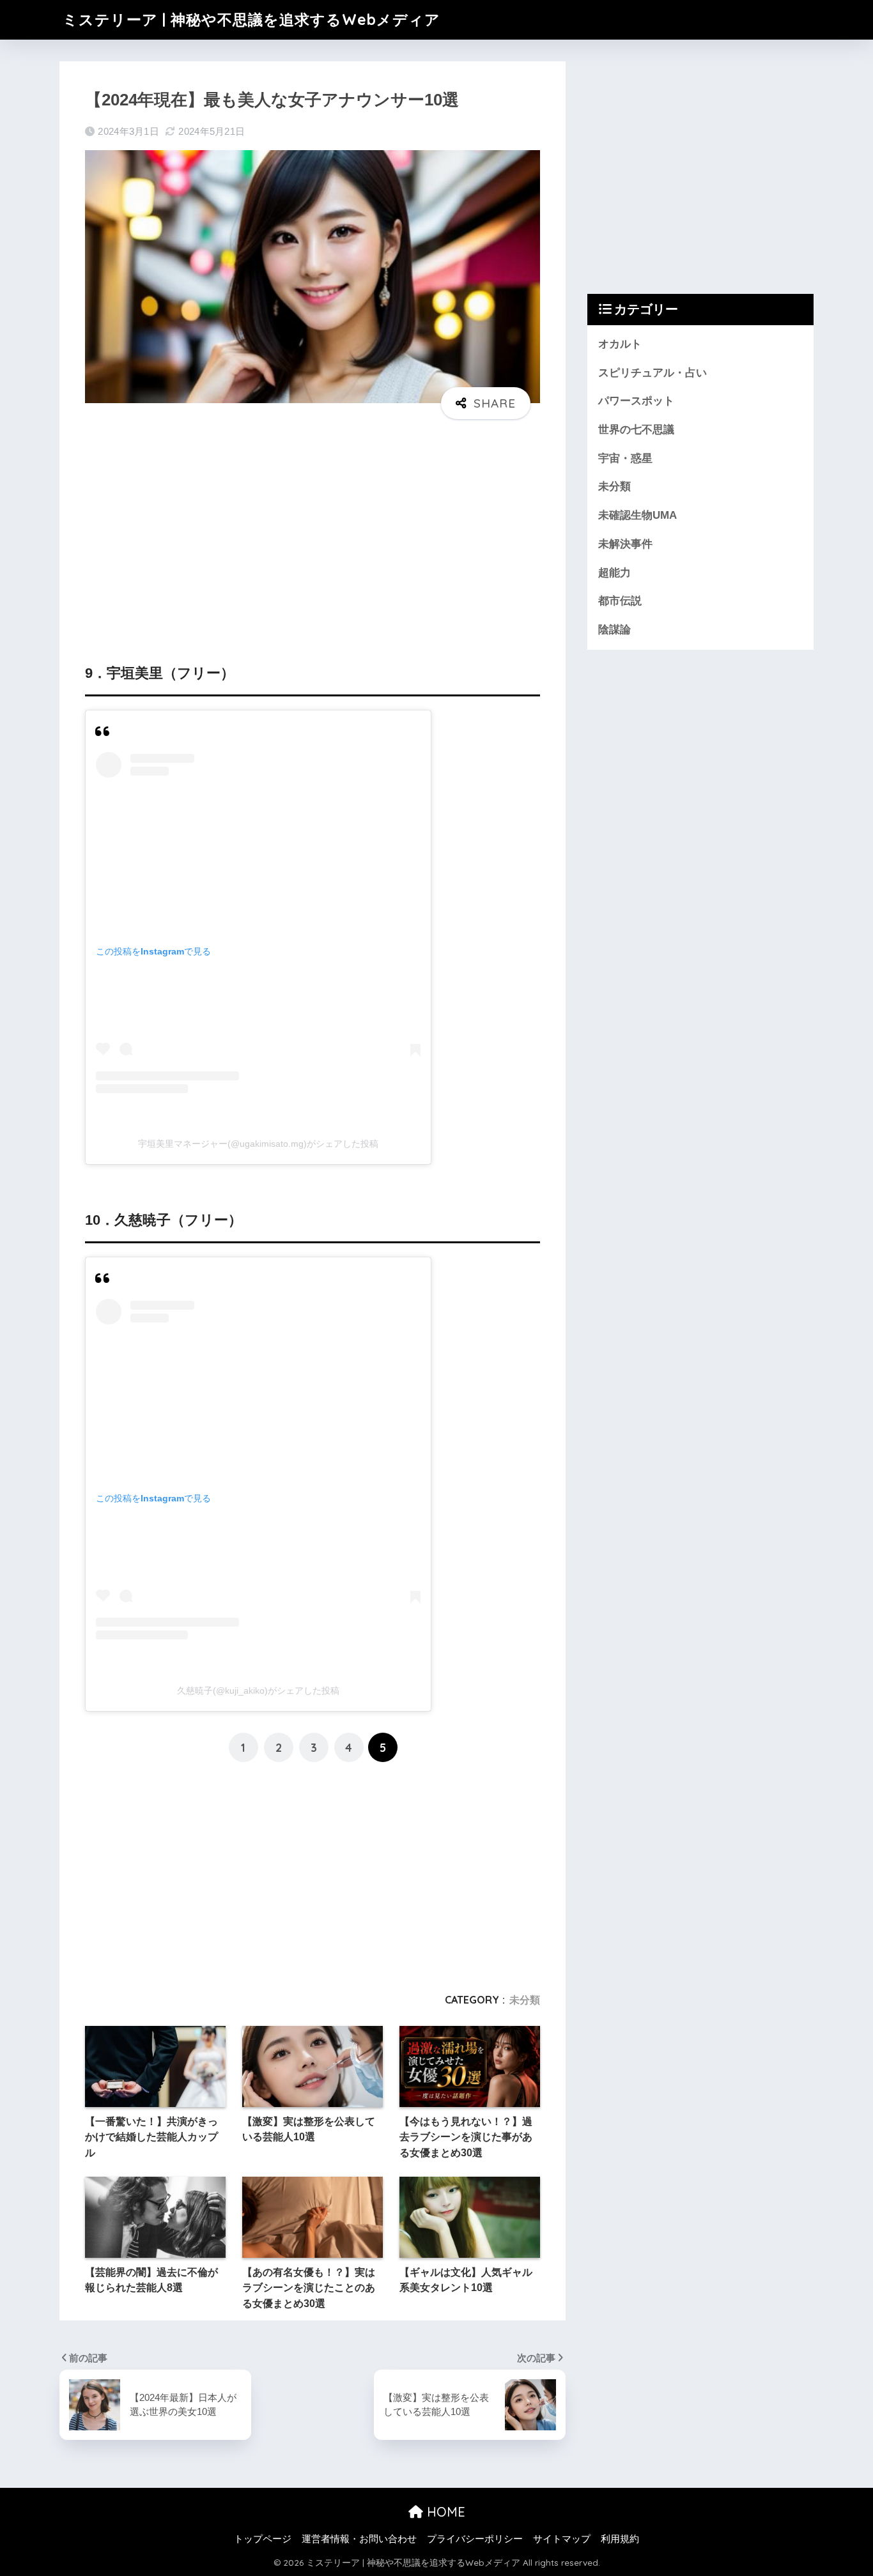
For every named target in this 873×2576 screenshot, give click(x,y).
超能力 (614, 573)
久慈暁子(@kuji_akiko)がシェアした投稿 (258, 1690)
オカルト (620, 344)
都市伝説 (620, 601)
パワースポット (636, 401)
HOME (444, 2512)
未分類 (525, 2000)
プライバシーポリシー (475, 2539)
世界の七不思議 (636, 430)
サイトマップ (562, 2539)
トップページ (263, 2539)
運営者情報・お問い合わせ (359, 2539)
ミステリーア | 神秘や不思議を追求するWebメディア (251, 19)
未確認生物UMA (637, 515)
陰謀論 (614, 630)
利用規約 (620, 2539)
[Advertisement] (313, 528)
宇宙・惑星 (625, 458)
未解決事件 (625, 544)
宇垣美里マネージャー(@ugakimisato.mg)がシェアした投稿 (258, 1144)
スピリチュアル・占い (653, 373)
